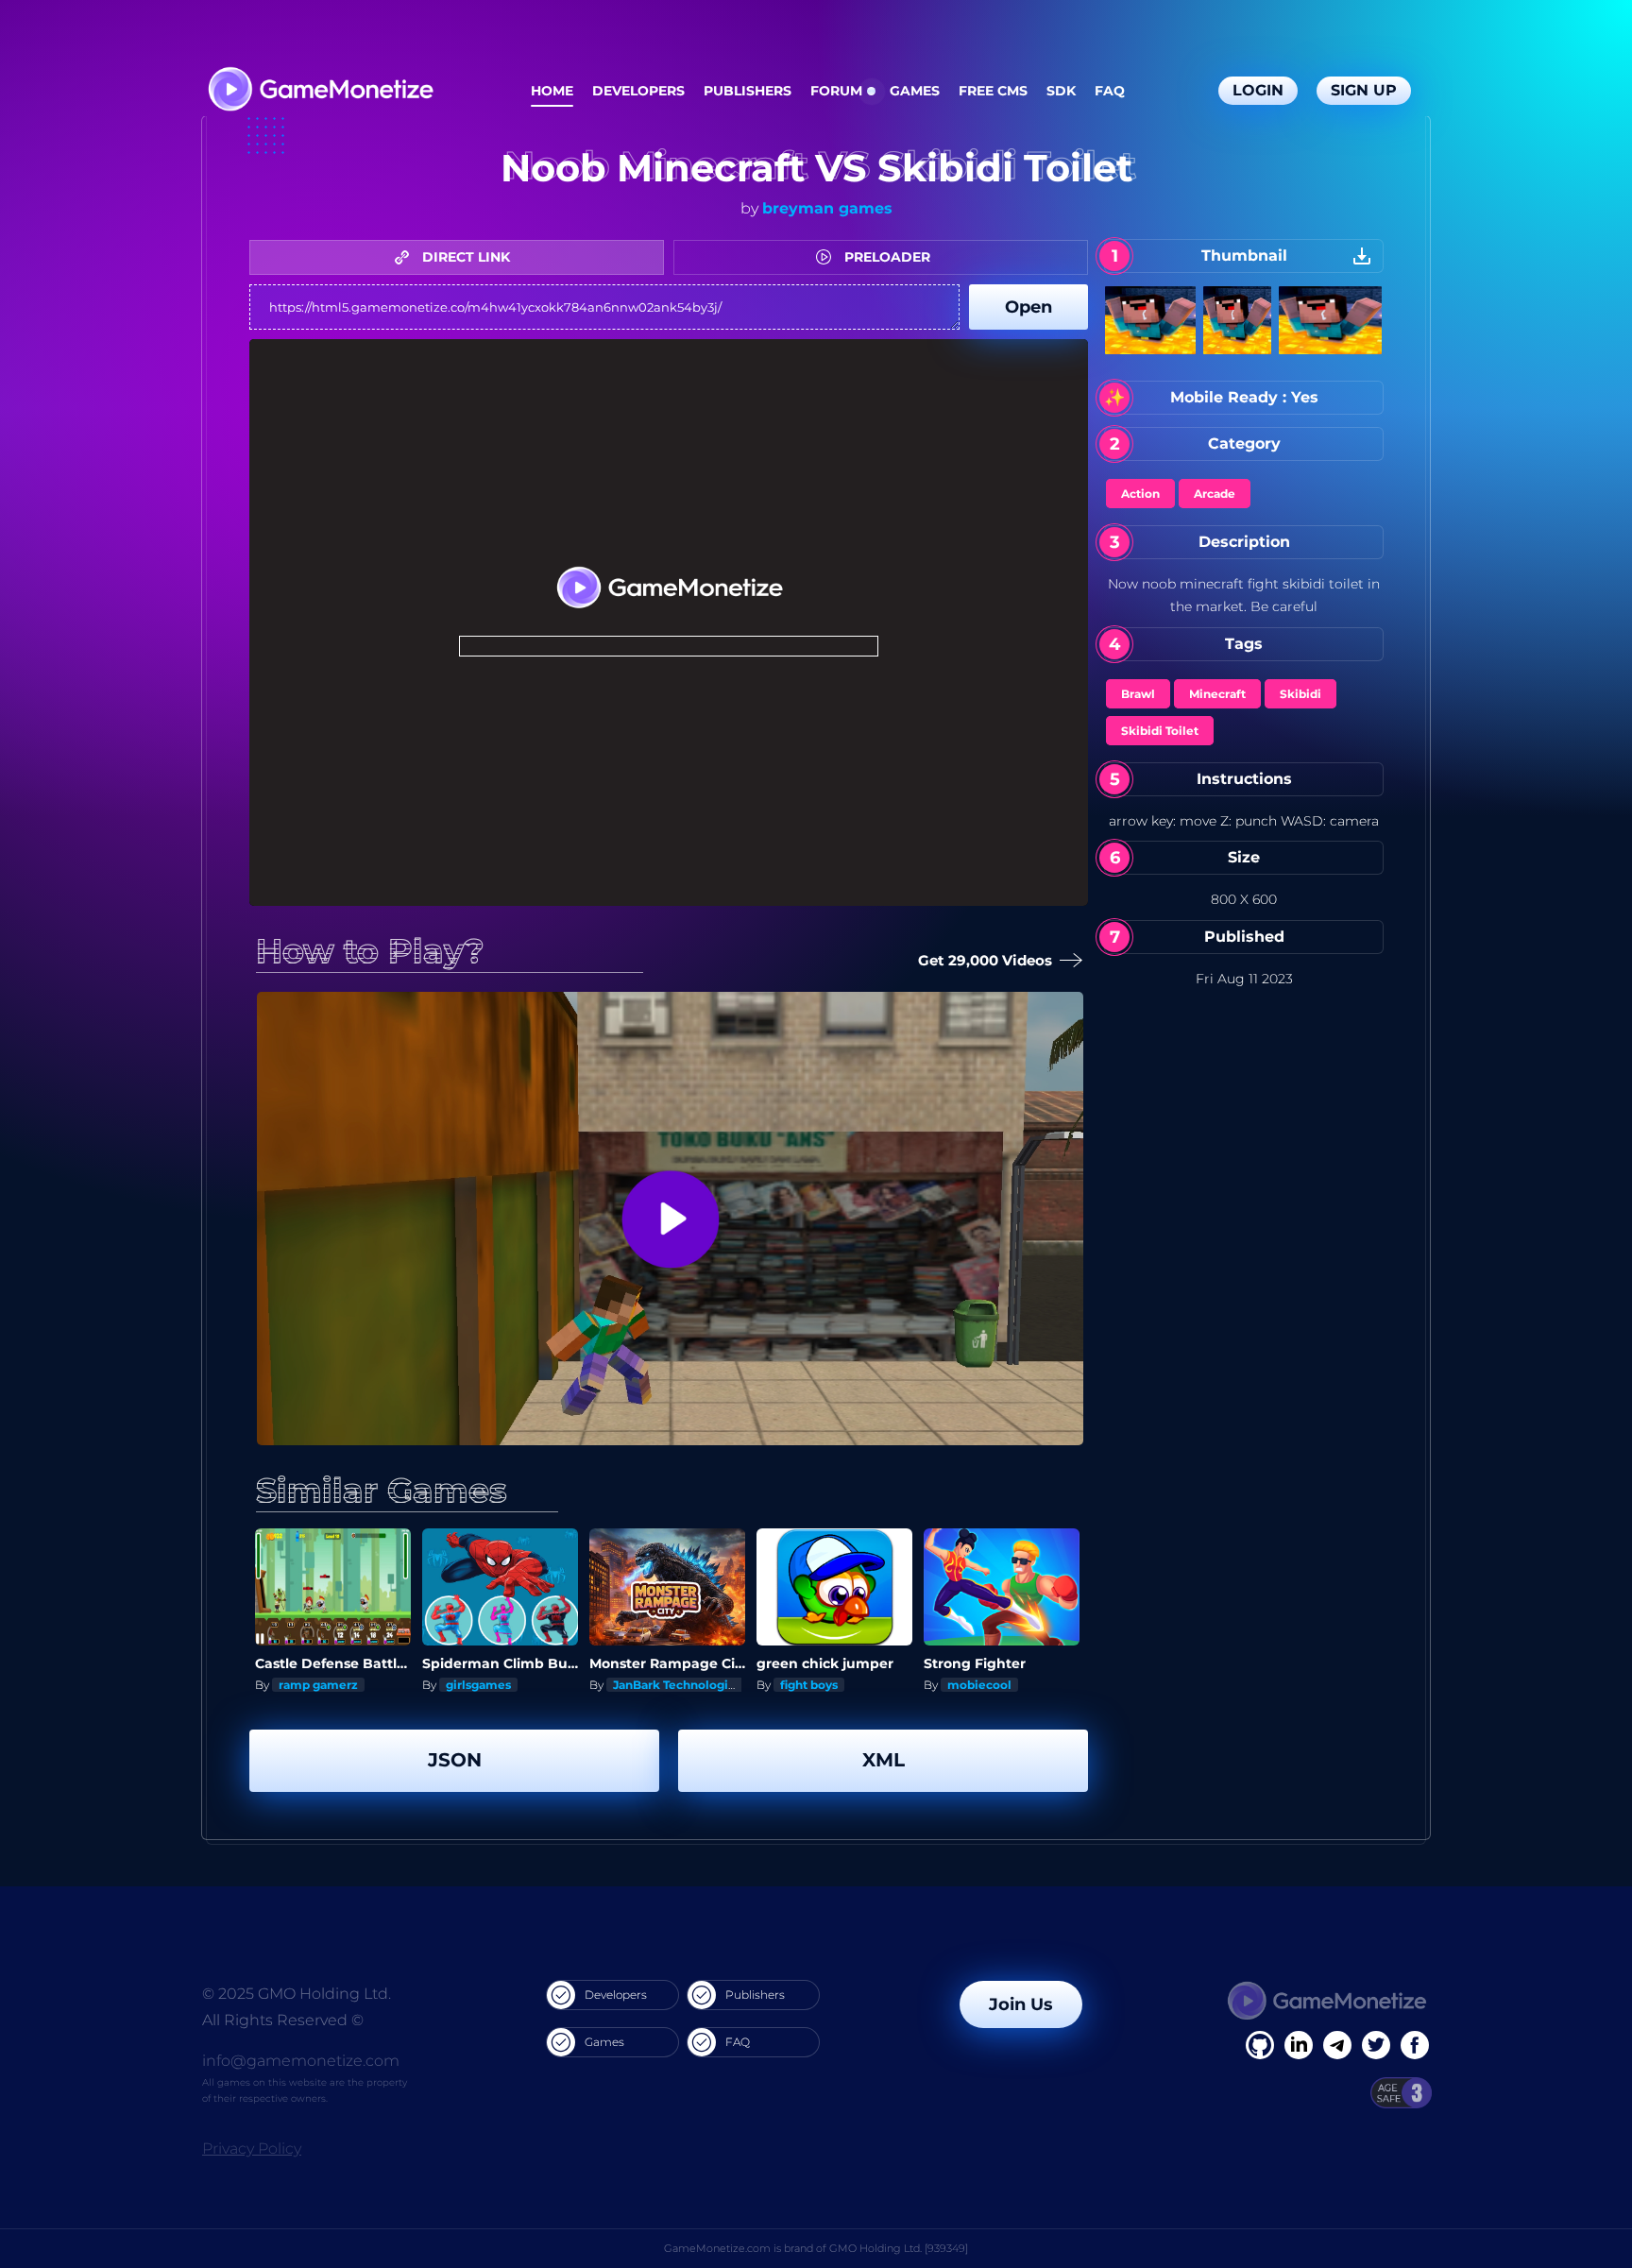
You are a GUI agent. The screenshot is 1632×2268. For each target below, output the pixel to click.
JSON (455, 1760)
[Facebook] (1260, 2045)
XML (884, 1760)
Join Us (1021, 2004)
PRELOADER (885, 257)
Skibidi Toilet (1160, 731)
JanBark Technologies (677, 1685)
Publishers (748, 91)
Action (1140, 494)
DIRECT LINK (464, 257)
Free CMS (993, 91)
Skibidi (1300, 694)
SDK (1061, 91)
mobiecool (979, 1685)
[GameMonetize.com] (320, 91)
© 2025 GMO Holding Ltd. (297, 1994)
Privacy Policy (252, 2149)
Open (1028, 307)
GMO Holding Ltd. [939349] (899, 2248)
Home (552, 91)
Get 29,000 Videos (985, 960)
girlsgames (478, 1685)
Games (915, 91)
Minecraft (1217, 694)
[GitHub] (1415, 2045)
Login (1258, 90)
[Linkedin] (1337, 2045)
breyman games (827, 208)
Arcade (1215, 494)
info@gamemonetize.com (301, 2061)
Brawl (1138, 694)
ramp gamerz (318, 1685)
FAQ (1110, 91)
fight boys (809, 1685)
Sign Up (1364, 90)
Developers (638, 91)
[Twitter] (1376, 2045)
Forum (836, 91)
